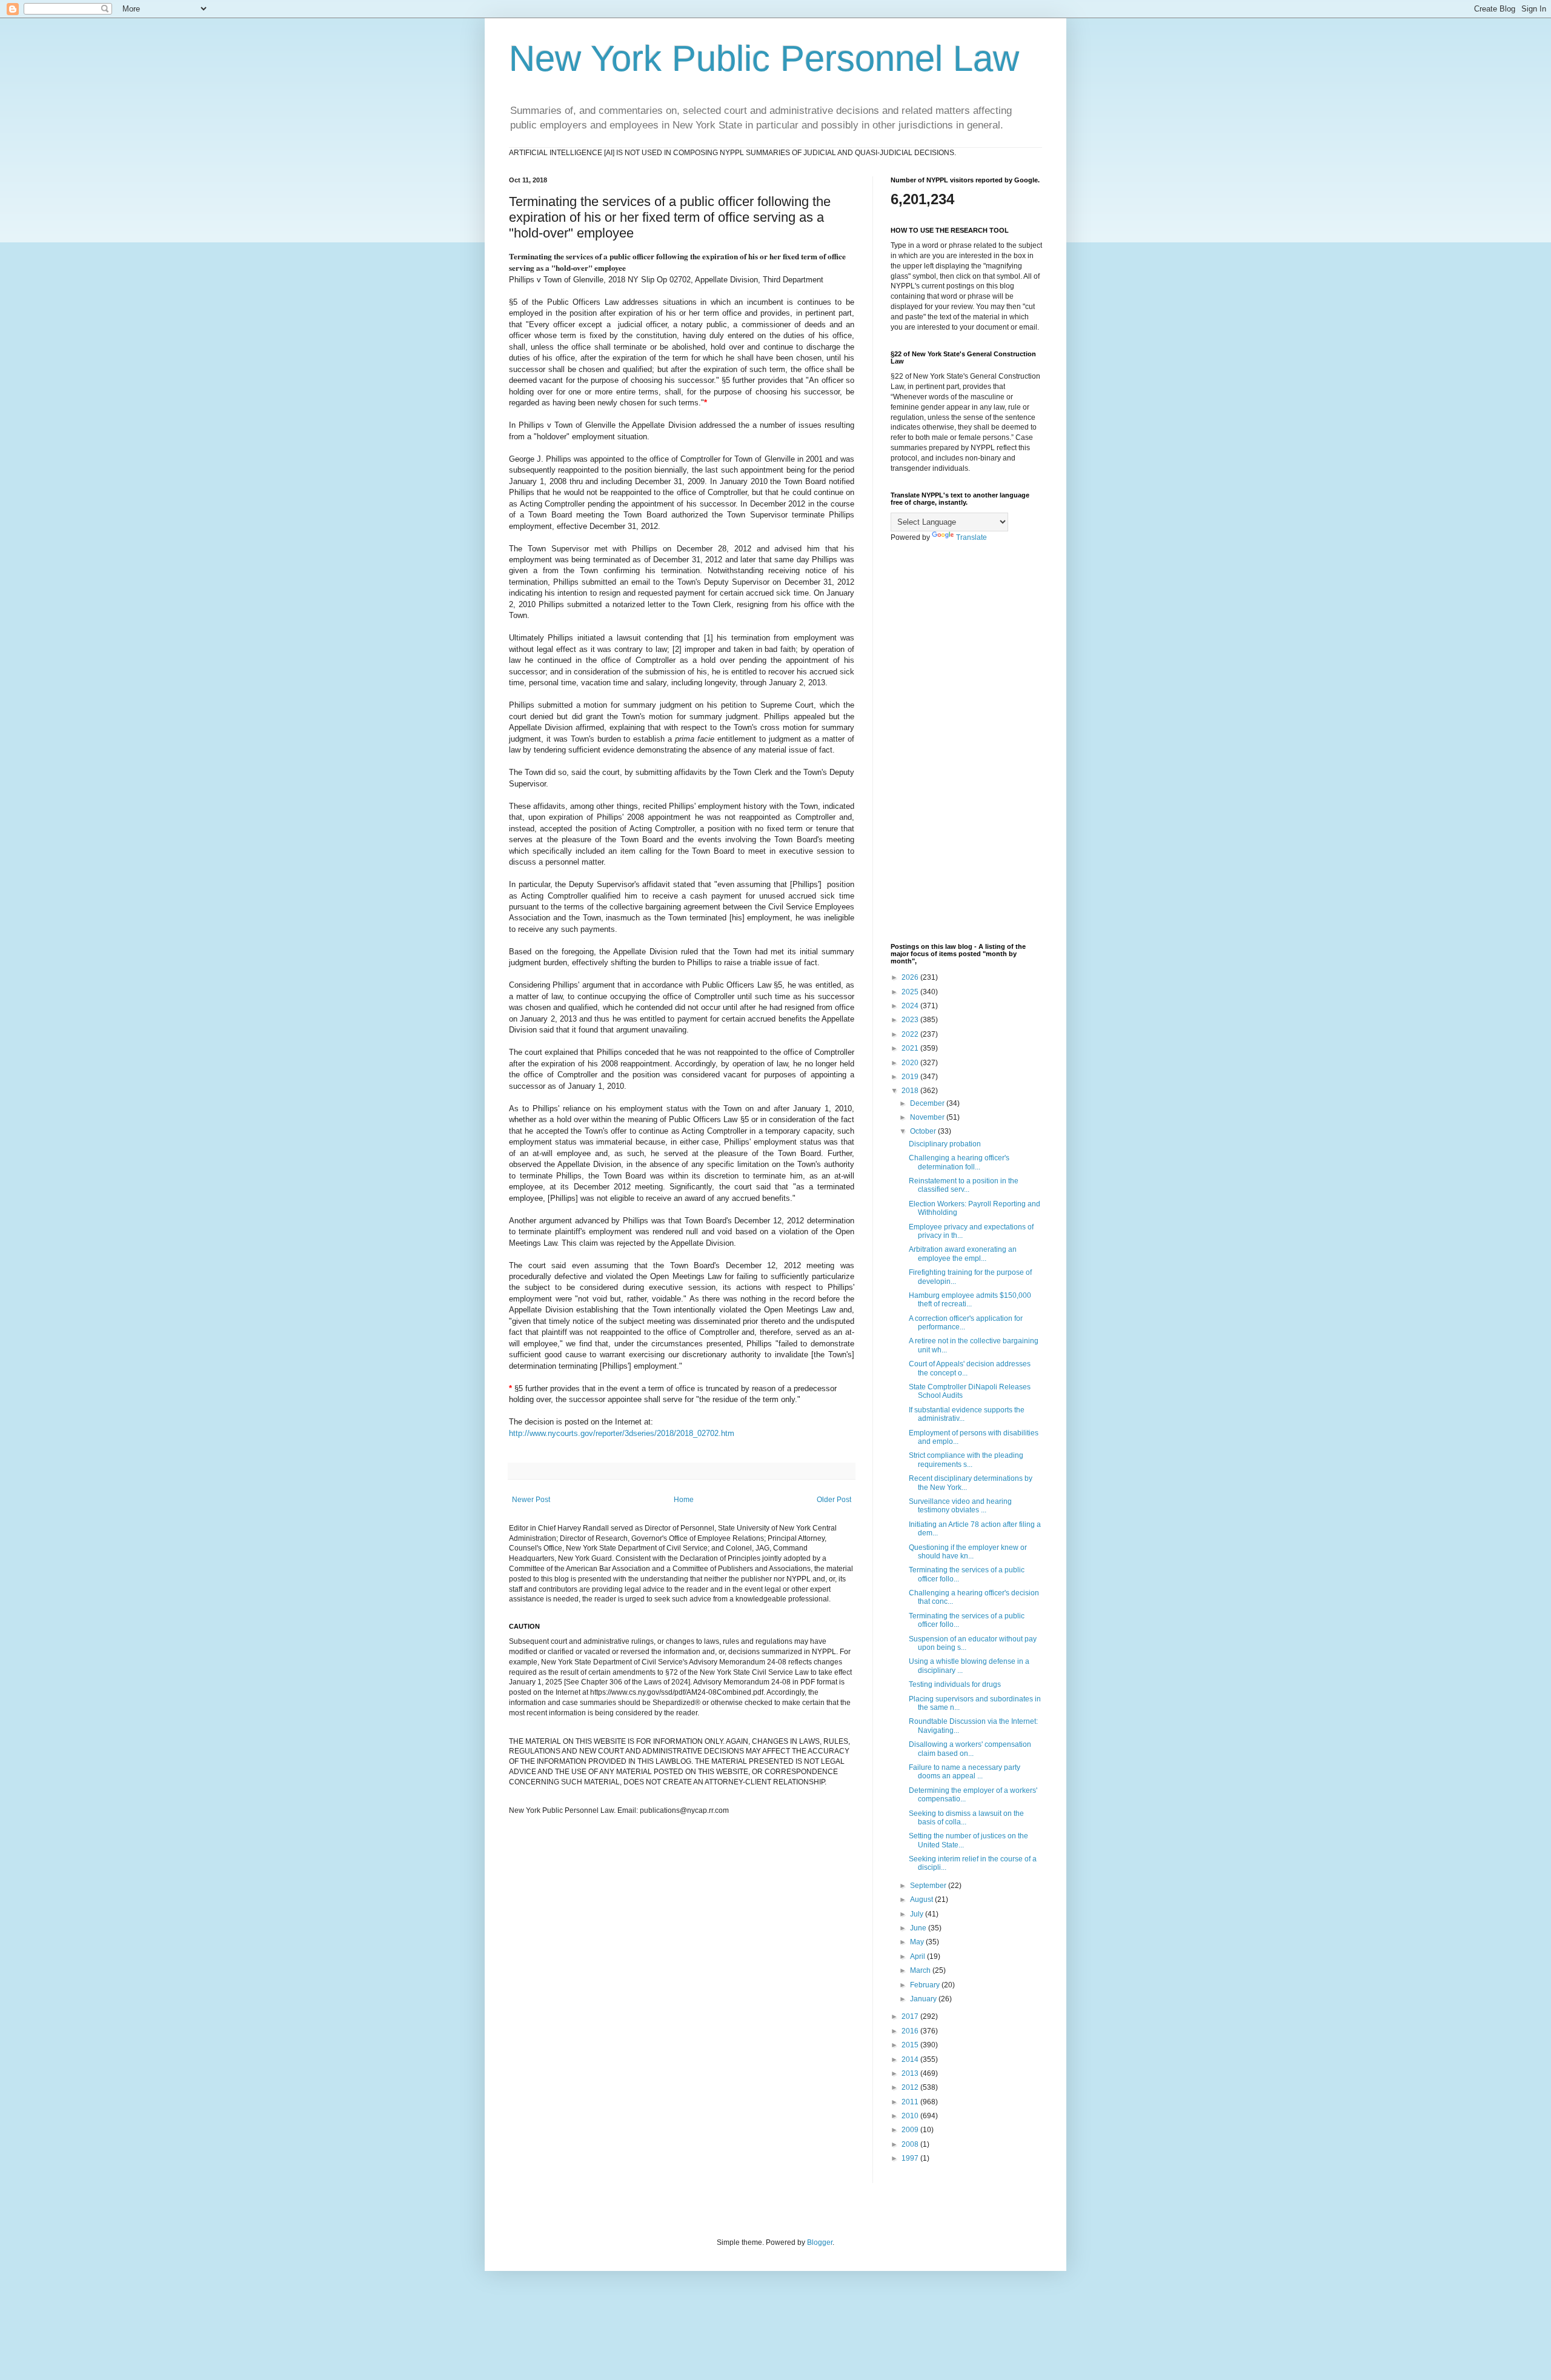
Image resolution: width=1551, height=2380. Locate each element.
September (929, 1886)
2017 (911, 2016)
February (926, 1985)
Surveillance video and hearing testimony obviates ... (960, 1506)
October (924, 1131)
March (921, 1970)
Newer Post (531, 1500)
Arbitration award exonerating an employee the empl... (963, 1254)
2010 (911, 2116)
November (928, 1117)
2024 (911, 1006)
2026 (911, 977)
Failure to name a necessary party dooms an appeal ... (965, 1772)
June (919, 1928)
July (918, 1914)
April (918, 1956)
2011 (911, 2102)
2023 (911, 1020)
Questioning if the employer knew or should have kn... (968, 1552)
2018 (911, 1091)
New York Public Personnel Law (764, 58)
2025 (911, 992)
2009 (911, 2130)
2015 (911, 2045)
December (928, 1103)
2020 (911, 1063)
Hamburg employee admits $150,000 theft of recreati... (970, 1300)
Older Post (834, 1500)
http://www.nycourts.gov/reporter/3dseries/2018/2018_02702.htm (622, 1433)
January (924, 1999)
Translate (971, 537)
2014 (911, 2059)
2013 (911, 2073)
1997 (911, 2158)
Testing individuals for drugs (955, 1684)
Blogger (820, 2242)
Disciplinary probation (945, 1144)
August (922, 1900)
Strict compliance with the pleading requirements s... (966, 1460)
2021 (911, 1048)
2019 (911, 1077)
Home (684, 1500)
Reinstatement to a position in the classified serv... (964, 1185)
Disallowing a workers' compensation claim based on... (970, 1749)
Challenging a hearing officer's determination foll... (959, 1162)
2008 (911, 2144)
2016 (911, 2031)
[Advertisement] (966, 743)
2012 (911, 2087)
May (918, 1942)
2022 (911, 1034)
